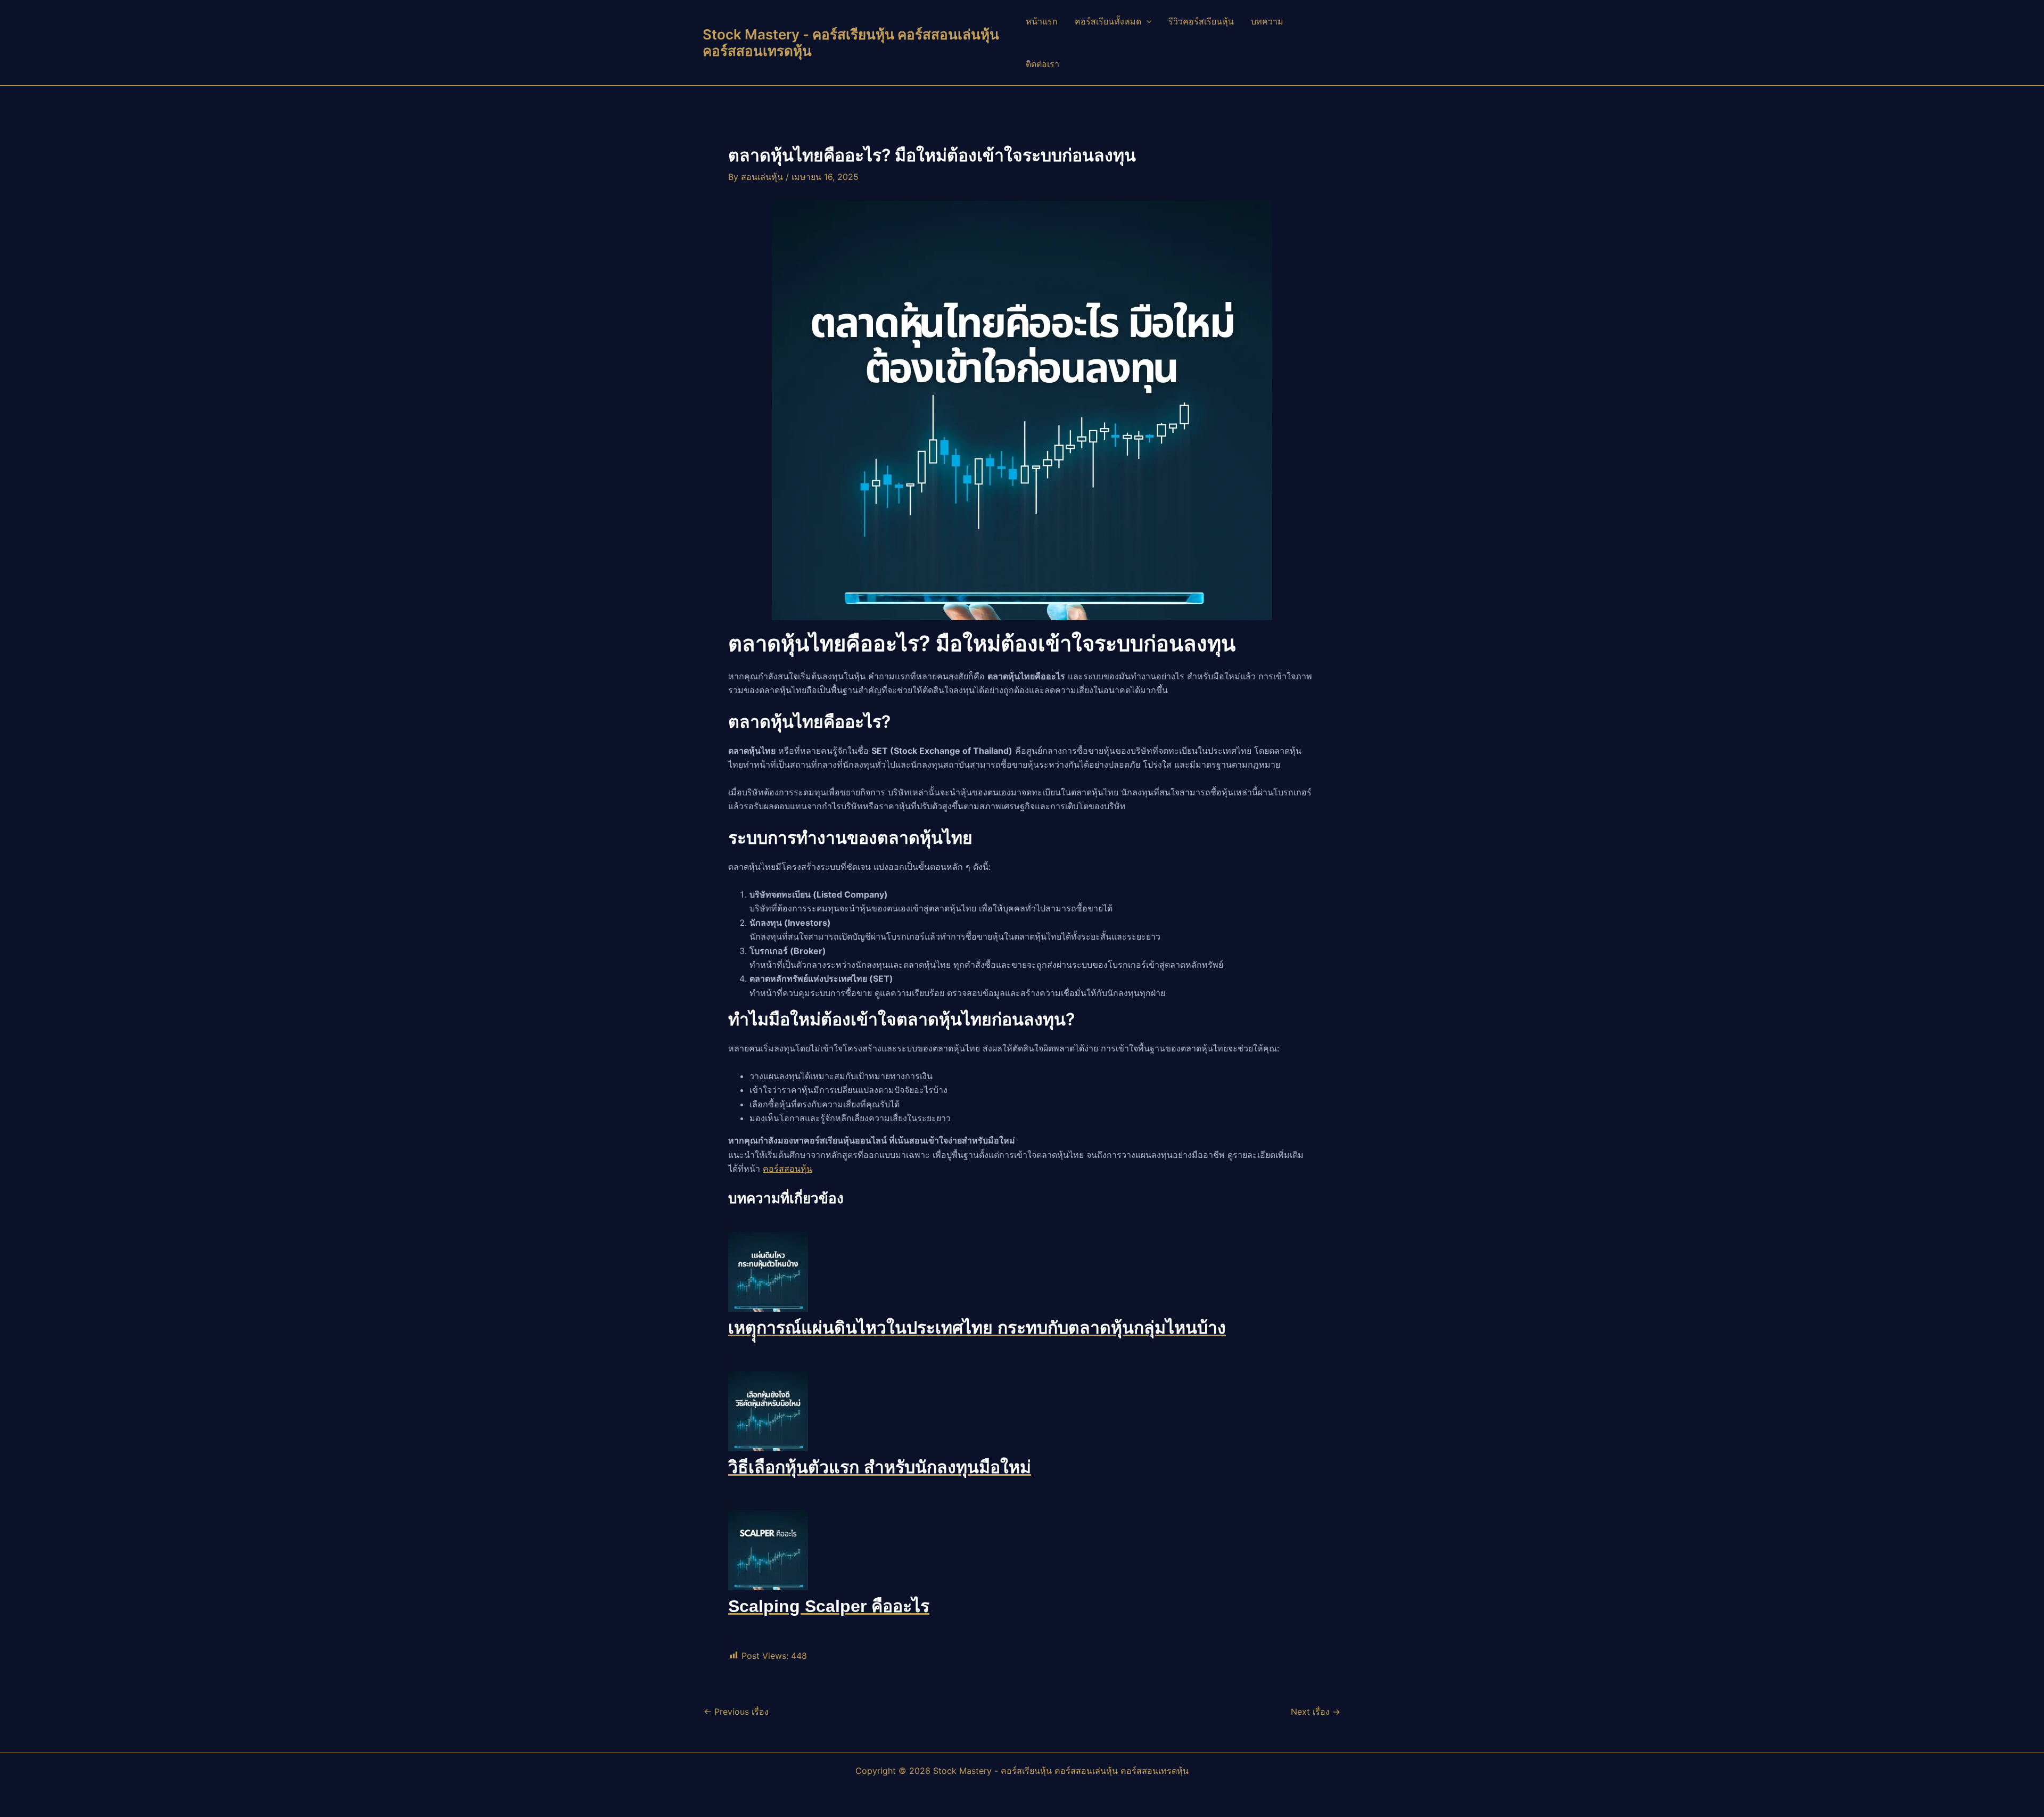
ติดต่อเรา (1042, 64)
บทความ (1267, 21)
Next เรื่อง (1316, 1712)
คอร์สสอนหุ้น (788, 1169)
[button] (1147, 21)
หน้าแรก (1042, 21)
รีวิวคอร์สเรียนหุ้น (1201, 21)
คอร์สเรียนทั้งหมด (1108, 21)
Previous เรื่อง (736, 1712)
